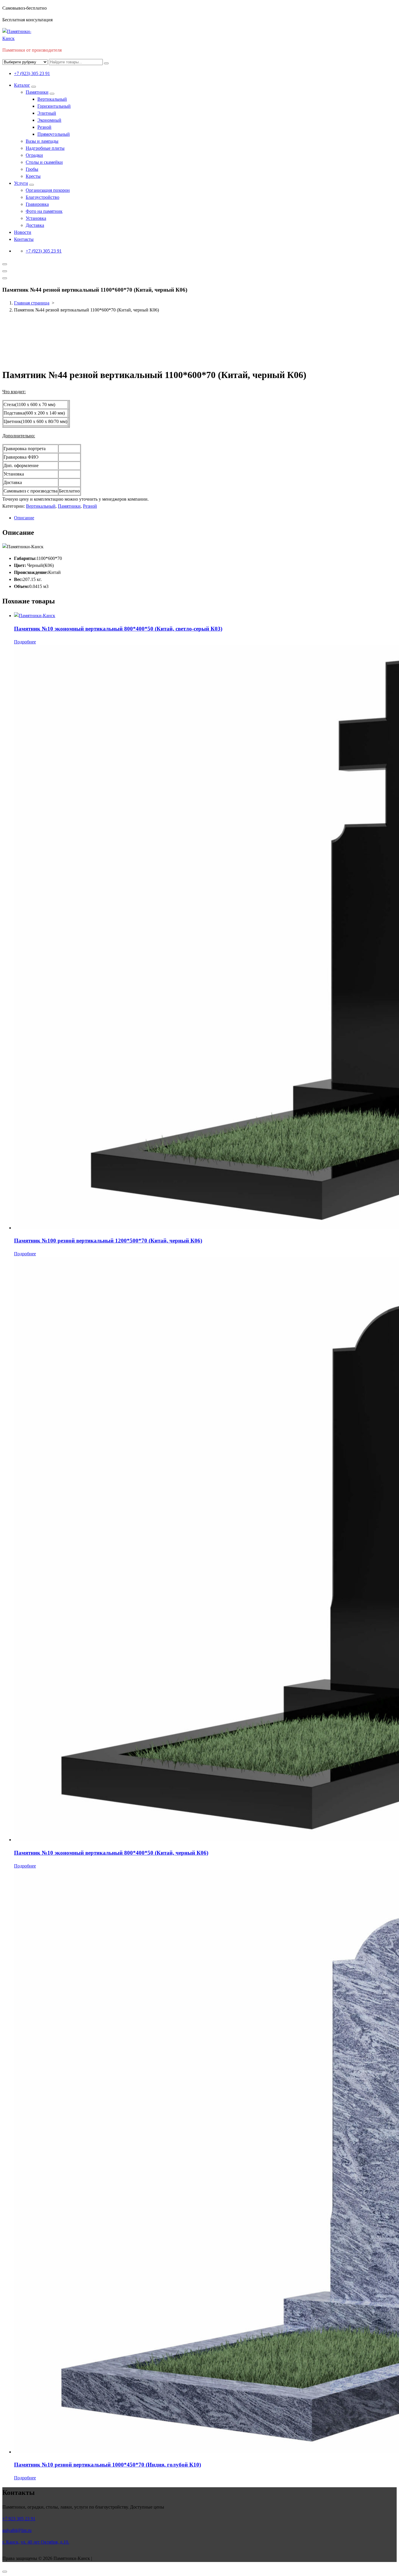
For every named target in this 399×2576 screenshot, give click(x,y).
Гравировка (37, 204)
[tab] (205, 518)
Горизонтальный (54, 106)
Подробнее (25, 642)
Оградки (34, 155)
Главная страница (32, 303)
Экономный (49, 120)
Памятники (37, 92)
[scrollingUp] (5, 2572)
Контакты (24, 239)
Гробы (32, 169)
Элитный (47, 113)
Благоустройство (42, 197)
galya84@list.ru (17, 2530)
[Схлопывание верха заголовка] (5, 278)
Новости (23, 232)
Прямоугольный (54, 134)
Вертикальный (52, 99)
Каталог (22, 85)
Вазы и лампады (42, 141)
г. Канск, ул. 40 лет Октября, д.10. (36, 2542)
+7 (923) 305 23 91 (32, 73)
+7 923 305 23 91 (19, 2519)
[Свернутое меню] (5, 264)
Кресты (33, 176)
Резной (44, 127)
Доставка (35, 225)
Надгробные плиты (45, 148)
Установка (36, 218)
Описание (24, 518)
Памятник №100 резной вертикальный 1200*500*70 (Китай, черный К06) (108, 1241)
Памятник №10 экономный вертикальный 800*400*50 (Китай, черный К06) (111, 1853)
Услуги (21, 183)
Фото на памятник (44, 211)
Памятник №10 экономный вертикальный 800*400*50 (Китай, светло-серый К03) (118, 629)
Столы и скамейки (44, 162)
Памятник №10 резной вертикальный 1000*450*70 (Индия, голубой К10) (107, 2465)
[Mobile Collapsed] (34, 87)
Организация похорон (48, 190)
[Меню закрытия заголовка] (5, 271)
